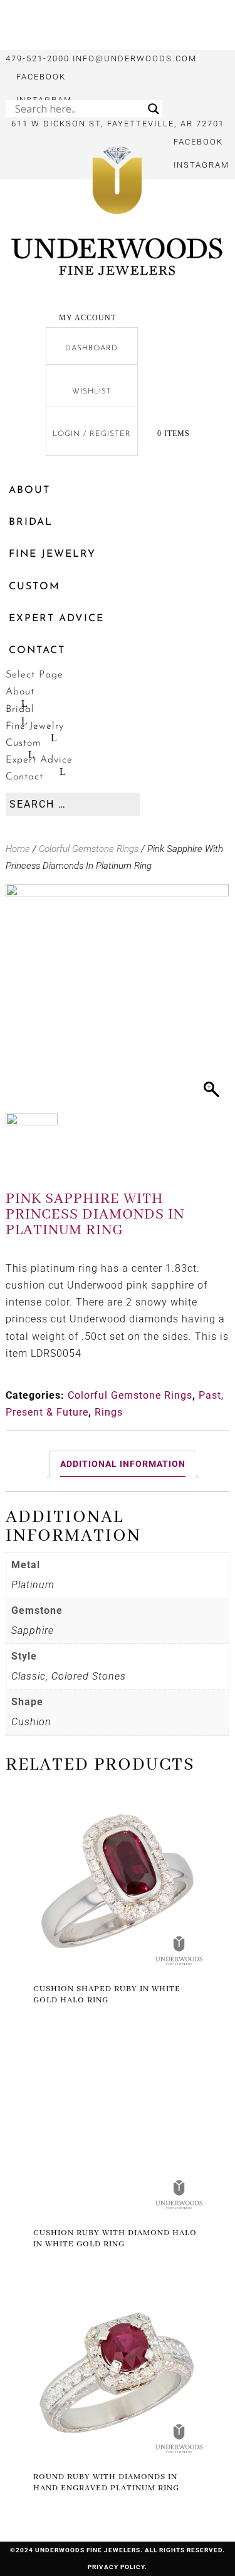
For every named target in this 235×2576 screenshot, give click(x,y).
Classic (29, 1676)
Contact (37, 651)
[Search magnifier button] (154, 109)
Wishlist (92, 392)
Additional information (123, 1464)
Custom (34, 587)
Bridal (31, 522)
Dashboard (91, 348)
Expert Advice (56, 619)
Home (18, 849)
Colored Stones (89, 1676)
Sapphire (33, 1630)
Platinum (33, 1585)
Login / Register (92, 434)
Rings (109, 1412)
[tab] (123, 1464)
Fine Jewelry (52, 554)
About (29, 490)
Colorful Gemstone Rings (89, 849)
